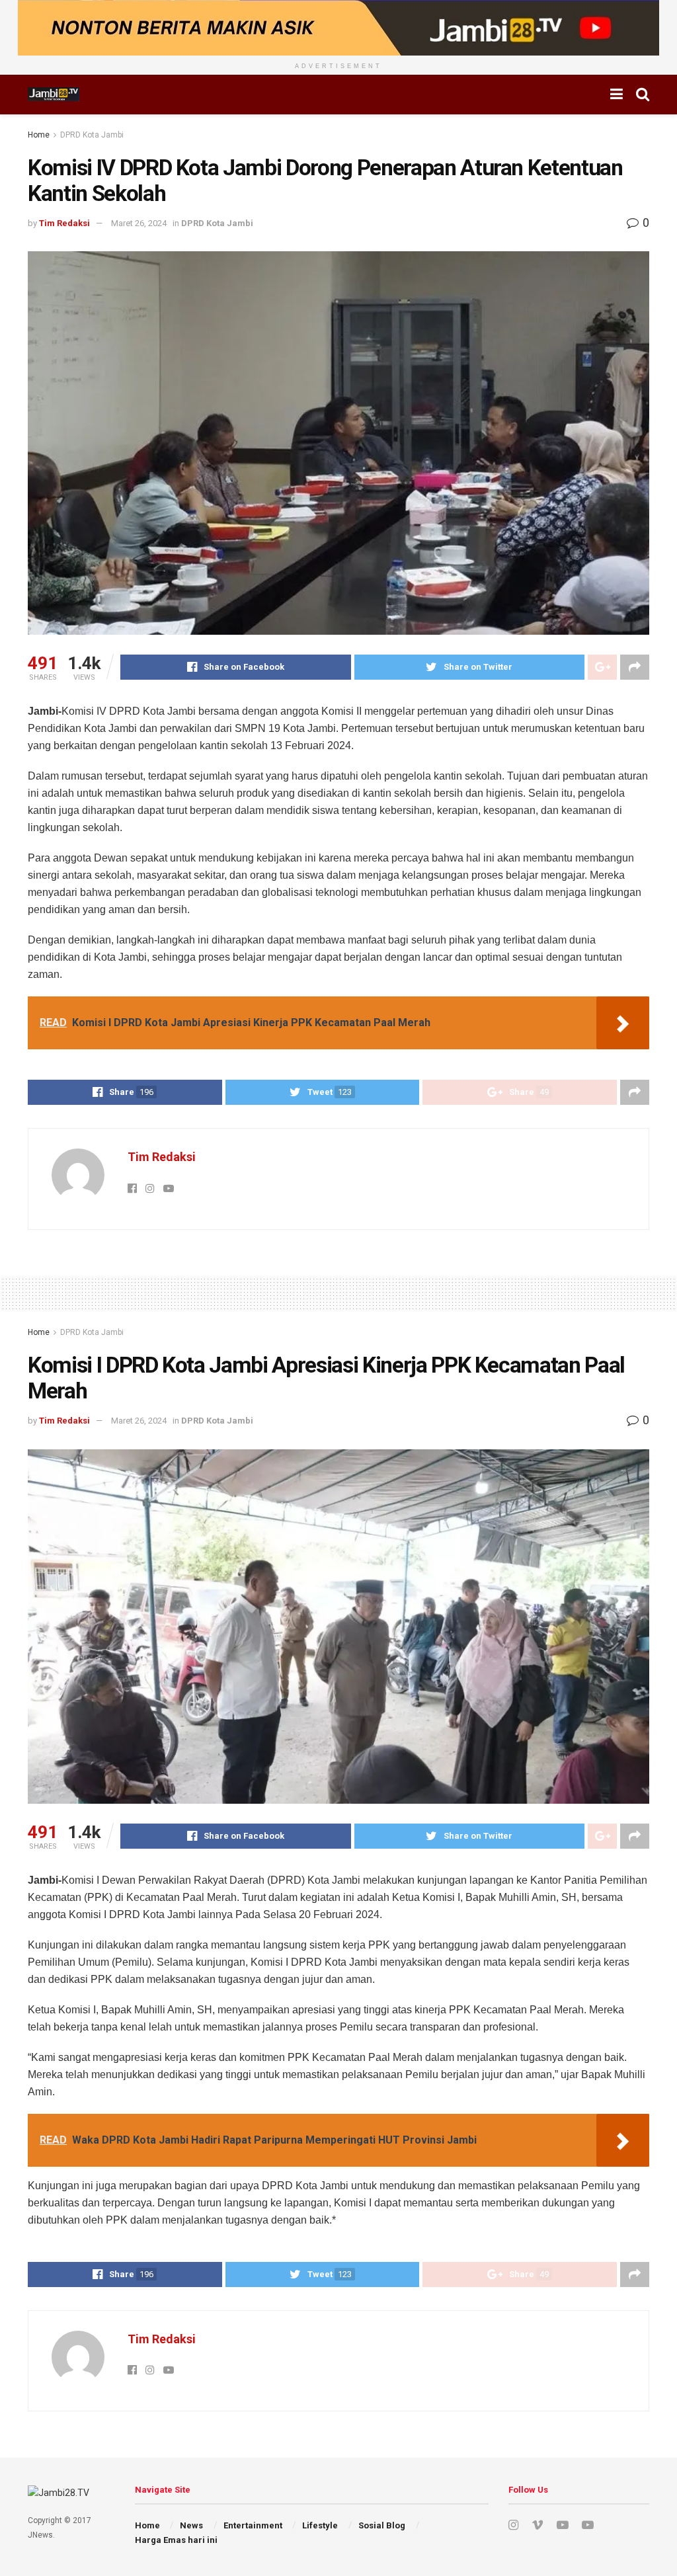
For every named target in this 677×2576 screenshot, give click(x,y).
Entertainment (253, 2525)
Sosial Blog (382, 2525)
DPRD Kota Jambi (92, 135)
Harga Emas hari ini (176, 2540)
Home (39, 135)
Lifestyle (320, 2525)
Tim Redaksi (64, 223)
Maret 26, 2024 (139, 223)
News (191, 2525)
